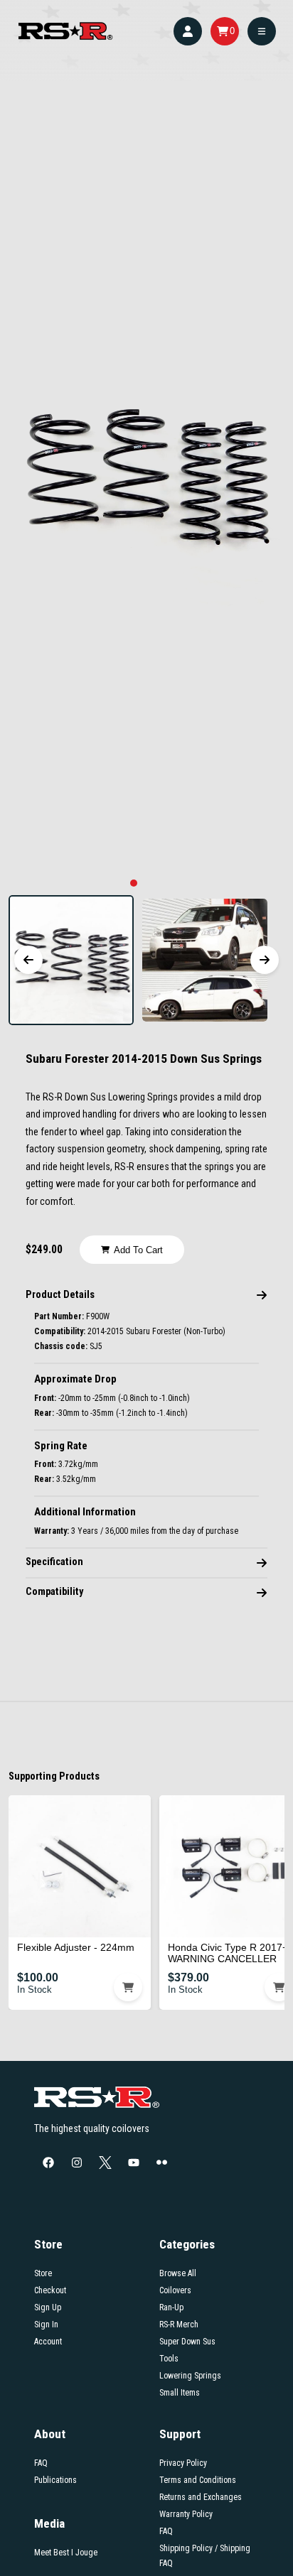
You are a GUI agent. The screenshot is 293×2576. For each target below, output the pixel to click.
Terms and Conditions (198, 2480)
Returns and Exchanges (201, 2497)
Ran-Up (171, 2307)
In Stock (34, 1990)
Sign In (46, 2325)
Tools (169, 2359)
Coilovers (175, 2290)
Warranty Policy (186, 2514)
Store (43, 2273)
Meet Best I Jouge (66, 2553)
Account (48, 2342)
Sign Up (48, 2307)
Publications (55, 2480)
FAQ (41, 2463)
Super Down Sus (187, 2342)
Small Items (180, 2393)
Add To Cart (138, 1250)
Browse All (178, 2273)
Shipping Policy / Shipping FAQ (205, 2556)
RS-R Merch (179, 2325)
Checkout (50, 2290)
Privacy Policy (183, 2463)
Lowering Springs (190, 2376)
